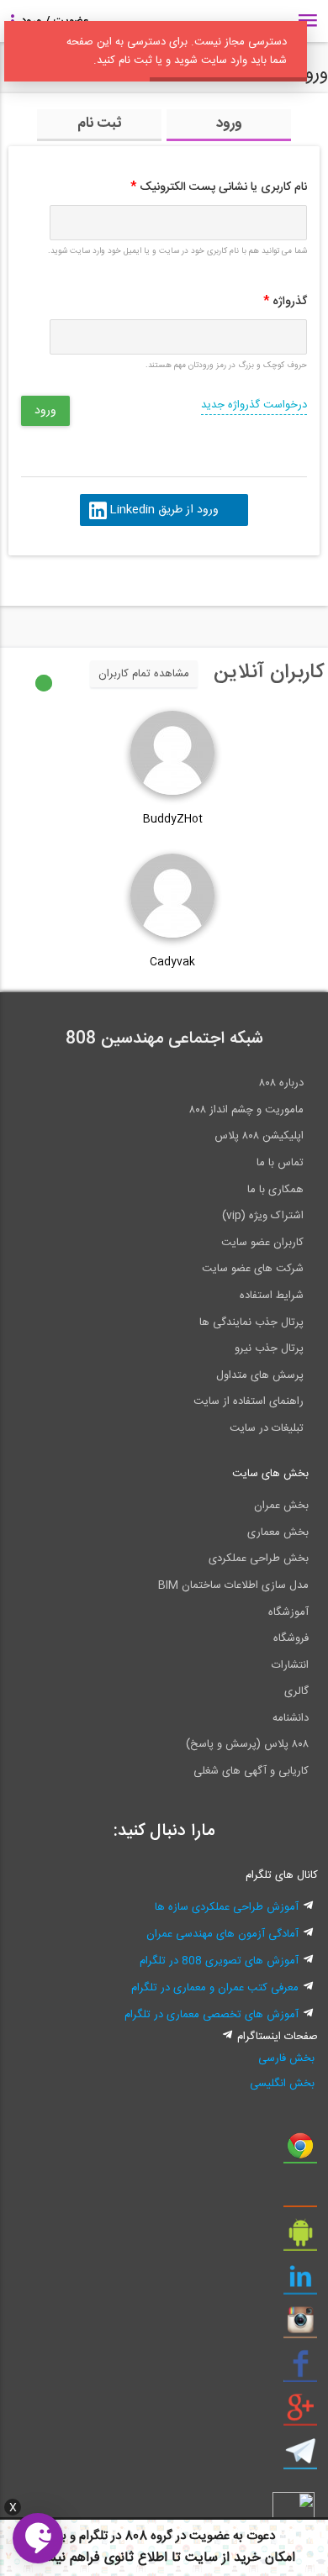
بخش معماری (278, 1532)
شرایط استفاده (272, 1296)
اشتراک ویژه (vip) (263, 1216)
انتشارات (290, 1665)
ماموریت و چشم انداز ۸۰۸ (246, 1110)
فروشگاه (291, 1638)
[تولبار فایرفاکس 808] (300, 2195)
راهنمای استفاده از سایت (249, 1401)
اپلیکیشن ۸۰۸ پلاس (259, 1136)
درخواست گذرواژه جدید (254, 405)
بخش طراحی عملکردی (259, 1559)
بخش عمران (281, 1506)
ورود (229, 124)
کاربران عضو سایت (262, 1243)
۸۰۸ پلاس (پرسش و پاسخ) (247, 1744)
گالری (296, 1691)
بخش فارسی (286, 2058)
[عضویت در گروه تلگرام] (300, 2458)
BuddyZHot (173, 819)
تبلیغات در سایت (267, 1428)
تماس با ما (280, 1163)
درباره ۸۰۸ (281, 1083)
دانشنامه (291, 1718)
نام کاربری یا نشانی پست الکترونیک (219, 187)
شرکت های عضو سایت (253, 1269)
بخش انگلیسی (282, 2084)
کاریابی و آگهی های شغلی (251, 1771)
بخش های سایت (270, 1474)
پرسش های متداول (260, 1375)
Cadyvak (172, 962)
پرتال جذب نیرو (269, 1348)
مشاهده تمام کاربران (144, 674)
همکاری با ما (275, 1190)
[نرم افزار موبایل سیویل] (300, 2239)
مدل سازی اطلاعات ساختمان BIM (233, 1585)
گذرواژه (285, 302)
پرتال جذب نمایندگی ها (251, 1322)
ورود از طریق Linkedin (164, 510)
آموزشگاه (288, 1612)
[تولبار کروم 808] (300, 2152)
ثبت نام (100, 124)
